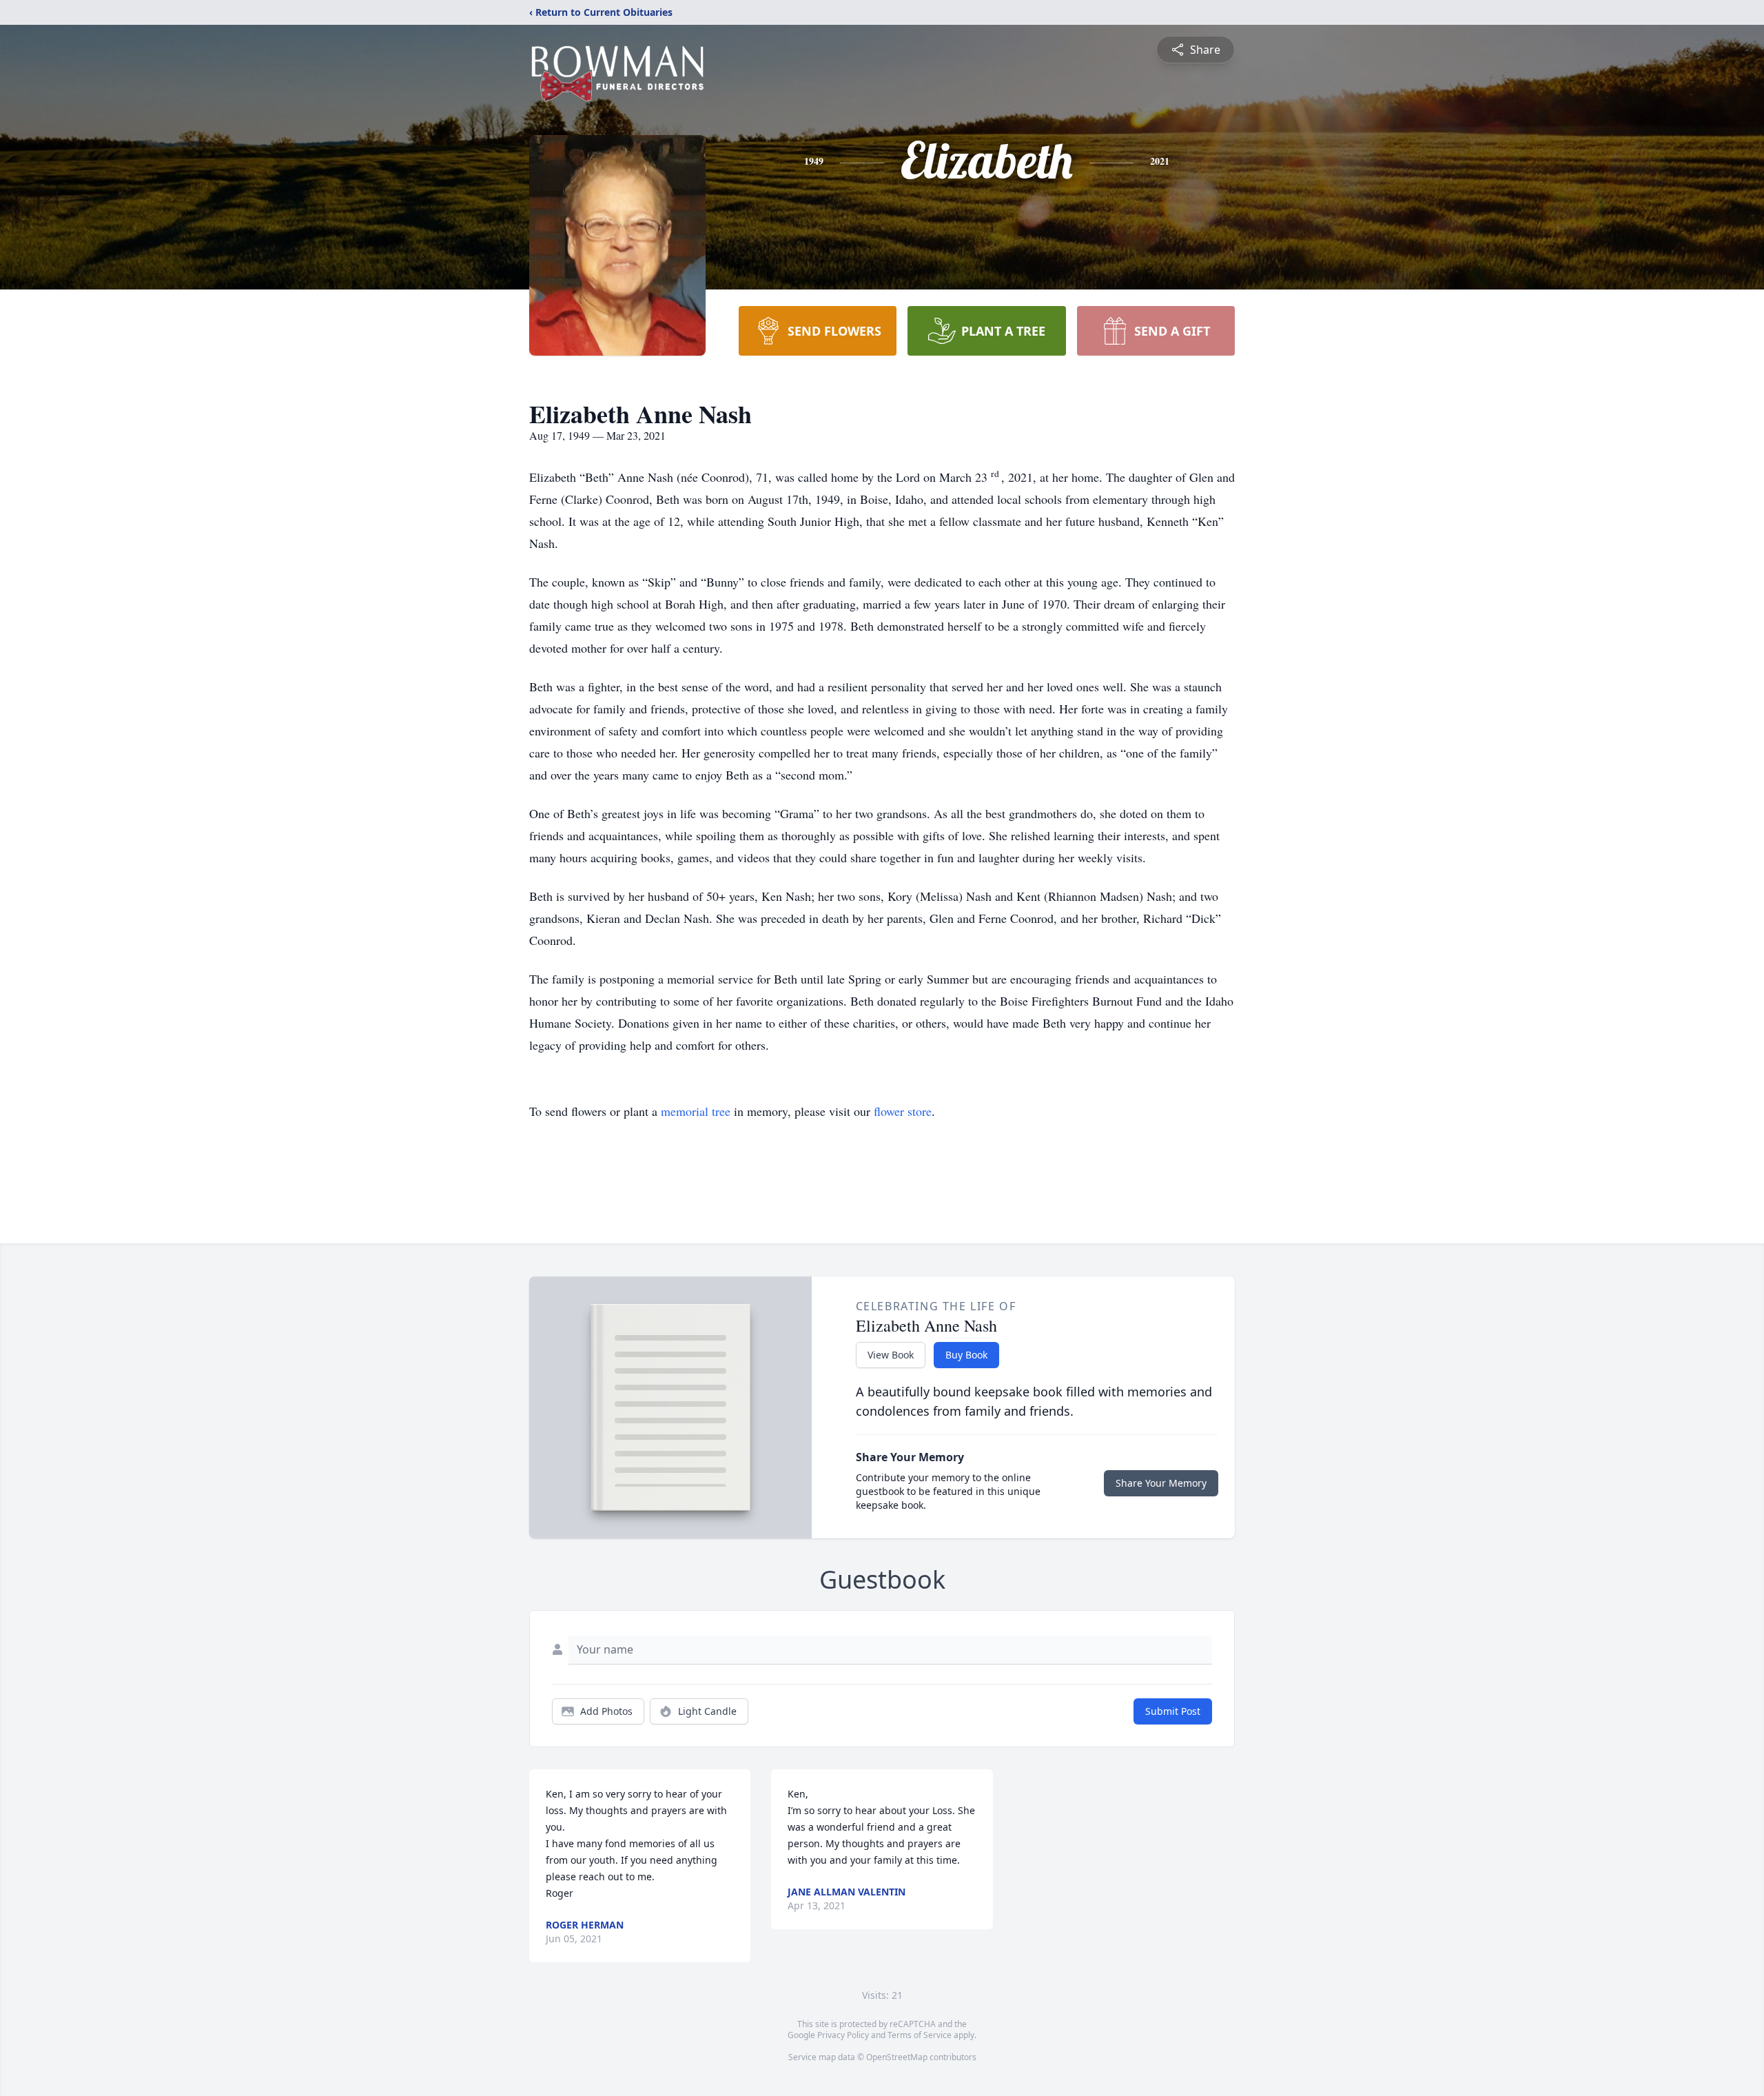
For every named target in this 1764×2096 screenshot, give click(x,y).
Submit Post (1173, 1711)
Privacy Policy (843, 2035)
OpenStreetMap (897, 2057)
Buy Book (966, 1355)
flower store (903, 1111)
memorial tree (696, 1111)
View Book (891, 1355)
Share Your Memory (1161, 1483)
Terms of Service (920, 2035)
